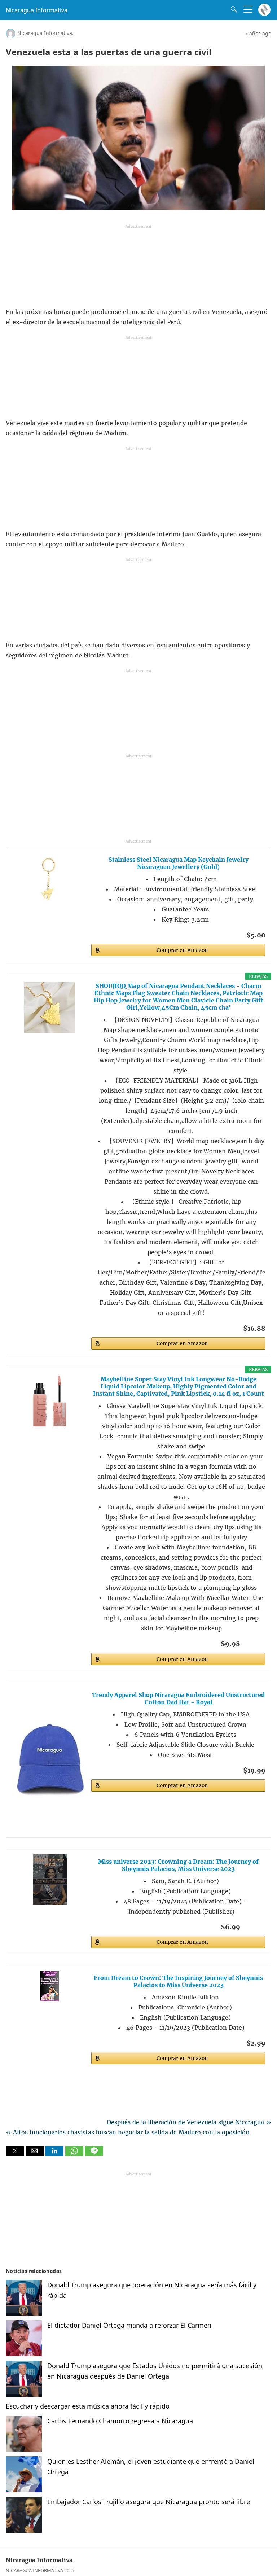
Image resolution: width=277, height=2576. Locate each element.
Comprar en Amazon (182, 950)
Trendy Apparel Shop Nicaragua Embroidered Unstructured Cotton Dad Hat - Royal (178, 1698)
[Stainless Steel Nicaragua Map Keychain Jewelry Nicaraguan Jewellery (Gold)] (50, 878)
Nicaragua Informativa (37, 10)
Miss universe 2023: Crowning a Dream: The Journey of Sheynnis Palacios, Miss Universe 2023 (178, 1865)
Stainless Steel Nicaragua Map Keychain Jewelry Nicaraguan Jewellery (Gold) (179, 863)
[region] (138, 268)
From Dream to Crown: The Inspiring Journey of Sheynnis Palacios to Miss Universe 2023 (178, 1981)
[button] (15, 2151)
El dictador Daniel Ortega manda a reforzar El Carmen (129, 2325)
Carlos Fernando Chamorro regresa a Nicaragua (120, 2421)
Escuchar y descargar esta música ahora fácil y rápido (88, 2406)
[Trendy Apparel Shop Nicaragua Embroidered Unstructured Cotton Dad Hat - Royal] (50, 1760)
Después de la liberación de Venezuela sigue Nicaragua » (189, 2122)
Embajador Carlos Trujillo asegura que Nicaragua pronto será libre (149, 2502)
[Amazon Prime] (256, 1643)
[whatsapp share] (75, 2154)
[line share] (94, 2154)
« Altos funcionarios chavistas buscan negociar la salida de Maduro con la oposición (128, 2132)
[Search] (232, 9)
